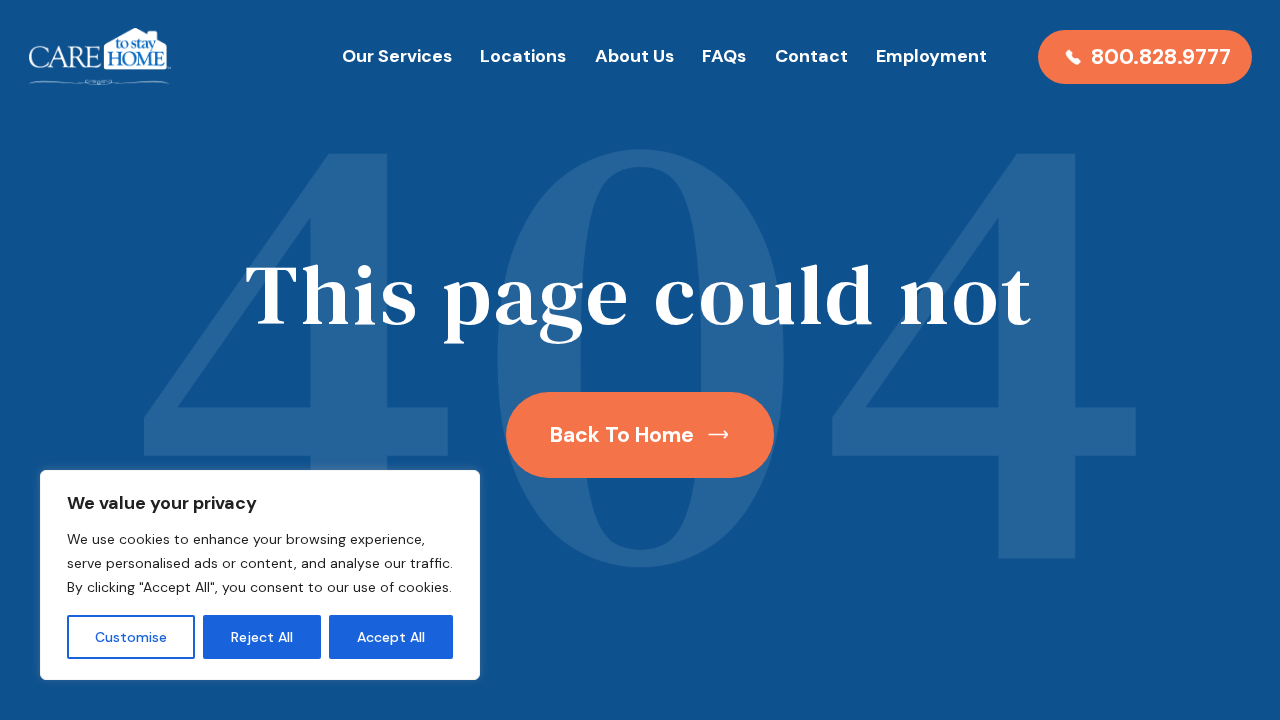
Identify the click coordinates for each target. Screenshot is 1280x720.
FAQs (724, 56)
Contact (811, 56)
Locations (523, 56)
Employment (931, 56)
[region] (260, 575)
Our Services (397, 56)
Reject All (262, 637)
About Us (634, 56)
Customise (131, 637)
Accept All (391, 637)
